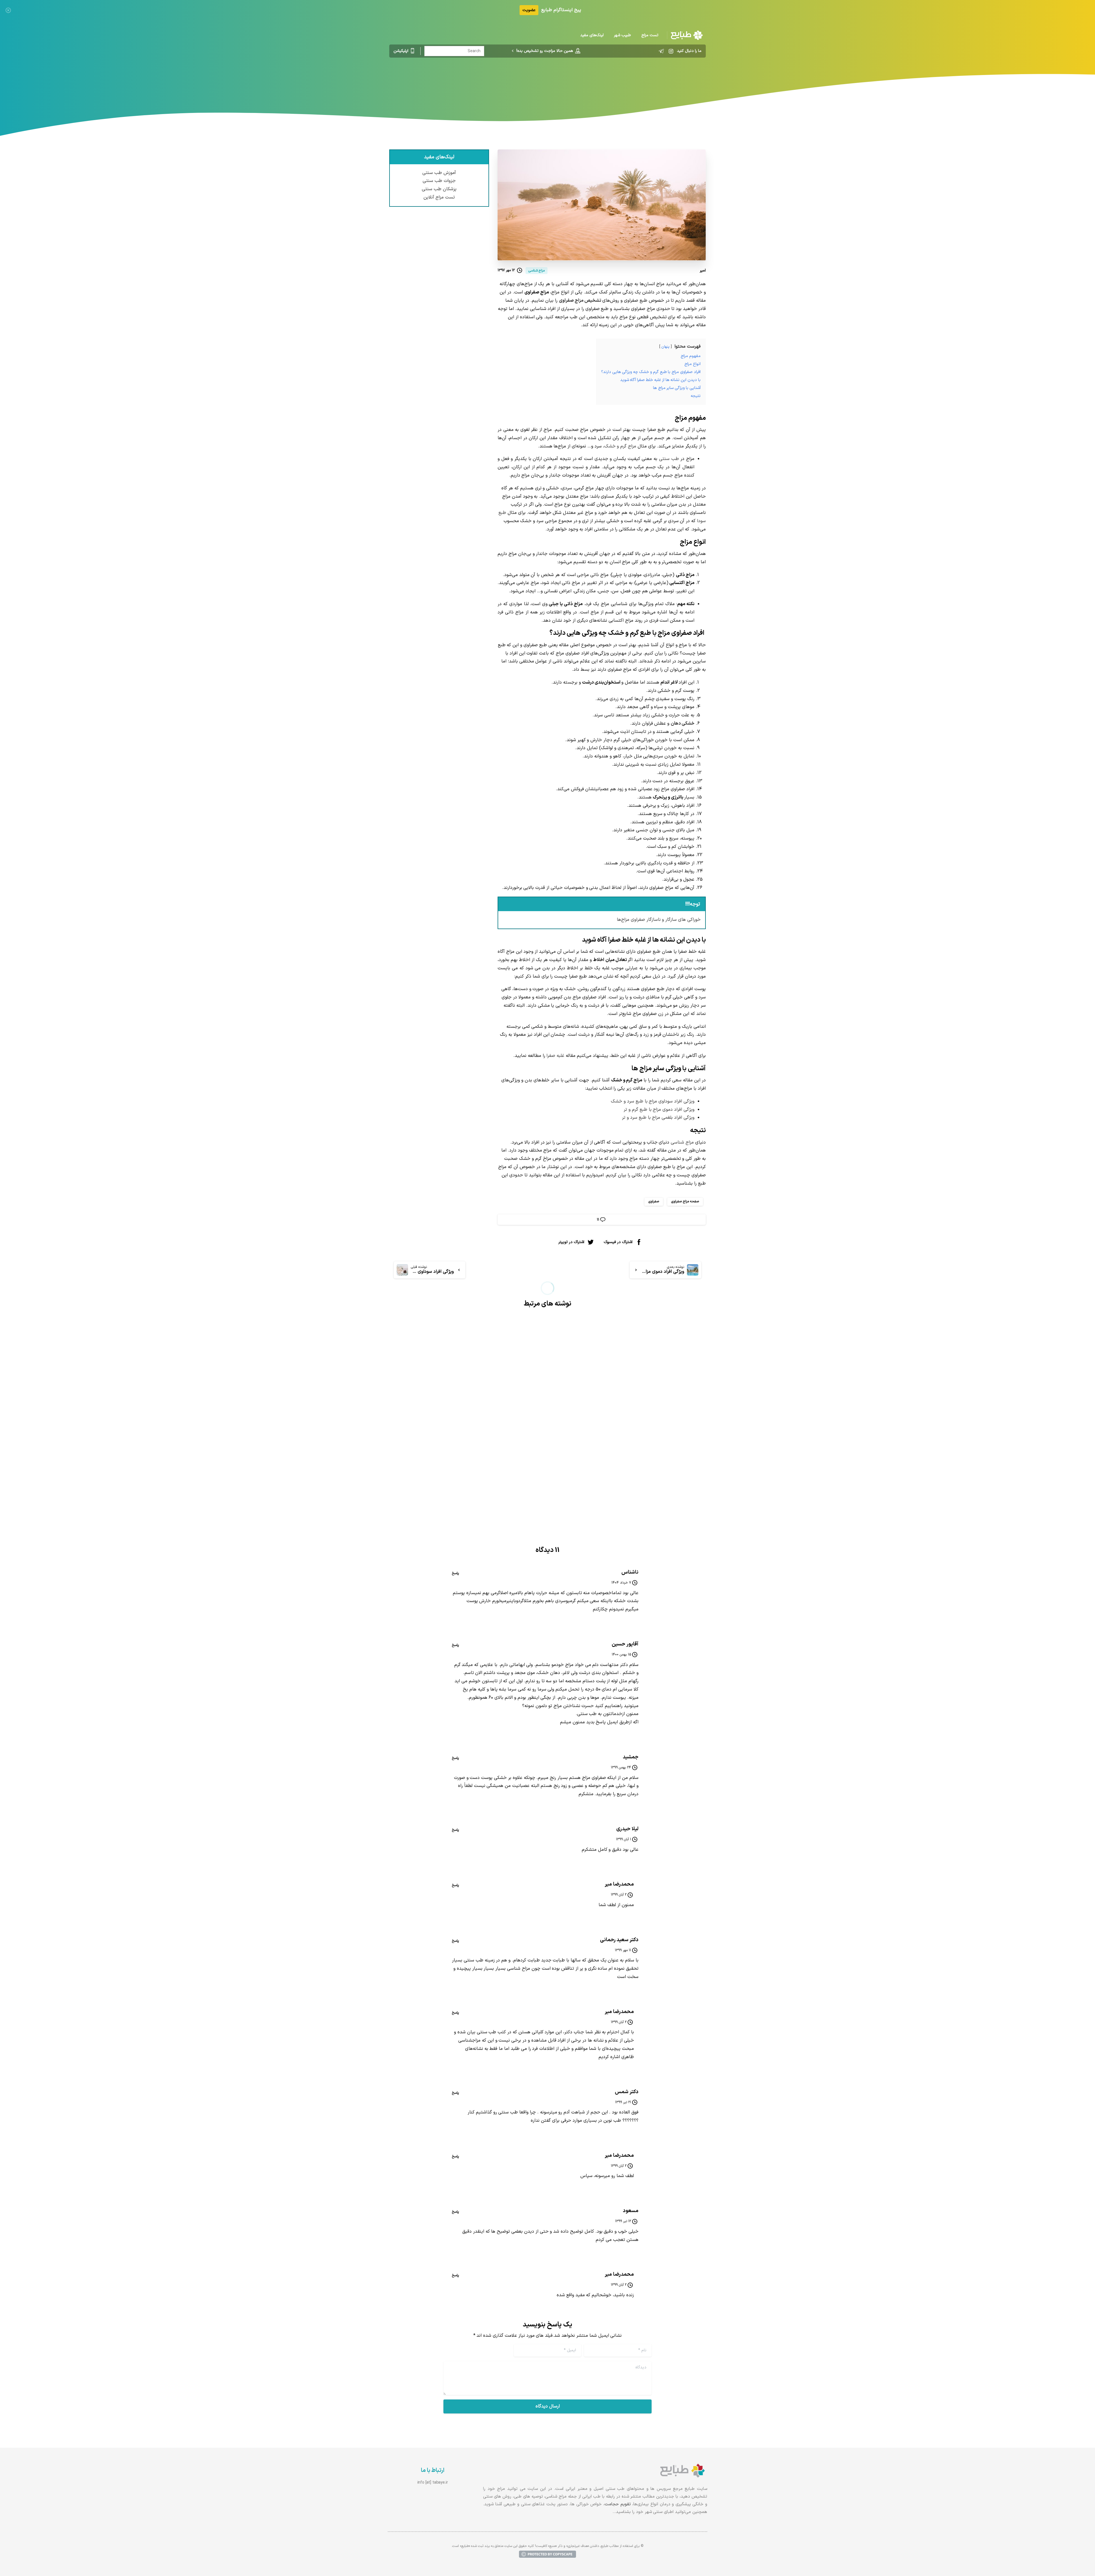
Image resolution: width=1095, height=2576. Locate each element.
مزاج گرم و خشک (620, 446)
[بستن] (8, 10)
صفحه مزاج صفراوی (685, 1201)
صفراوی (654, 1201)
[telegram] (661, 51)
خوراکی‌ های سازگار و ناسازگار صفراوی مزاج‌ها (659, 920)
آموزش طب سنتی (439, 173)
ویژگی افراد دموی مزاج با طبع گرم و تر (659, 1110)
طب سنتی (669, 459)
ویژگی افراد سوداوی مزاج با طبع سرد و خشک (653, 1101)
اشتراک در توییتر (571, 1242)
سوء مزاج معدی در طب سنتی (660, 1434)
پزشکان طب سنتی (439, 189)
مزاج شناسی (568, 81)
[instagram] (671, 51)
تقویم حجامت (618, 2504)
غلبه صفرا (555, 1056)
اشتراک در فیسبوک (618, 1242)
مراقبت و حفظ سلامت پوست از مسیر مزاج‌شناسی (470, 1456)
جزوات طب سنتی (439, 181)
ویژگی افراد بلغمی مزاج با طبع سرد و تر (658, 1118)
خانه (589, 81)
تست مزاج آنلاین (439, 197)
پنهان (665, 347)
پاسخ (455, 1573)
